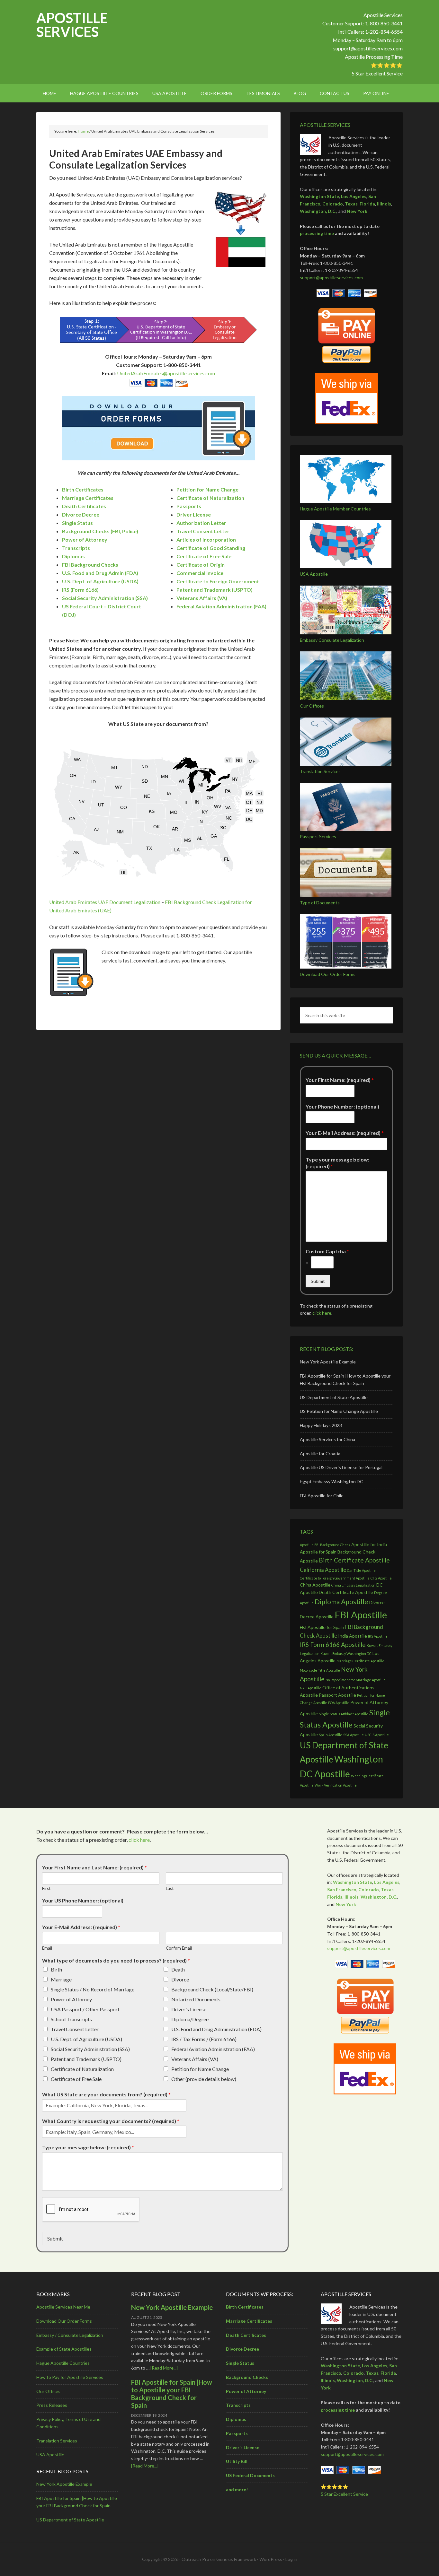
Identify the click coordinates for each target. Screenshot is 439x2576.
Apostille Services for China (327, 1439)
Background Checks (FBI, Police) (100, 531)
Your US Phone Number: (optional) (83, 1900)
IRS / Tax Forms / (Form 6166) (204, 2039)
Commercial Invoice (200, 573)
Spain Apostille (331, 1735)
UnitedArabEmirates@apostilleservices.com (166, 373)
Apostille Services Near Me (63, 2307)
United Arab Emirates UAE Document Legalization (105, 902)
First (46, 1888)
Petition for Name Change (200, 2069)
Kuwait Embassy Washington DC (346, 1654)
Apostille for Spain (318, 1552)
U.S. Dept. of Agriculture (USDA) (86, 2039)
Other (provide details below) (204, 2079)
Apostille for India (369, 1544)
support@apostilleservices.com (368, 48)
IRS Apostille (378, 1636)
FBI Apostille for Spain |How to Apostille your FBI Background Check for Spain (172, 2394)
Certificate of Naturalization (82, 2069)
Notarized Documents (196, 1999)
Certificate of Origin (201, 565)
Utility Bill (237, 2462)
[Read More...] (164, 2368)
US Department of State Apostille (334, 1397)
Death (178, 1969)
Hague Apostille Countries (63, 2363)
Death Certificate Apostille (346, 1592)
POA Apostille (339, 1703)
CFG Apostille (381, 1578)
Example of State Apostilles (64, 2349)
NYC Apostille (311, 1688)
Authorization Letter (201, 523)
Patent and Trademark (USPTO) (86, 2059)
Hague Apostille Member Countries (335, 509)
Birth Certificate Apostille (354, 1560)
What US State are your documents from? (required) (106, 2094)
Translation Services (320, 771)
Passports (189, 506)
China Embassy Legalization (353, 1585)
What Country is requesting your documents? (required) (111, 2121)
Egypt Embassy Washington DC (331, 1481)
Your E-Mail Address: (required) (345, 1133)
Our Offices (312, 706)
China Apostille (315, 1585)
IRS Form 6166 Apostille (333, 1645)
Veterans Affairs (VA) (195, 2059)
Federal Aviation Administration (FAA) (213, 2049)
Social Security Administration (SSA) (90, 2049)
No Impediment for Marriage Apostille (356, 1680)
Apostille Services (72, 25)
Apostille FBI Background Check (325, 1545)
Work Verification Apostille (336, 1785)
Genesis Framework (236, 2559)
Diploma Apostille (341, 1601)
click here (322, 1313)
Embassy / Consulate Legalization (70, 2335)
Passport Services (318, 836)
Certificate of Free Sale (204, 556)
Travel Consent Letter (203, 531)
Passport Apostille (337, 1695)
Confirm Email (179, 1948)
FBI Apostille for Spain (322, 1627)
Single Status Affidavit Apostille (344, 1714)
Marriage (61, 1979)
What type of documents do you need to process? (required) (116, 1960)
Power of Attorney (85, 540)
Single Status (77, 523)
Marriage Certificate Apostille (360, 1661)
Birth (56, 1969)
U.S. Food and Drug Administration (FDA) (216, 2029)
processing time (317, 233)
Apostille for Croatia (320, 1453)
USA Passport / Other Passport (85, 2009)
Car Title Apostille (361, 1570)
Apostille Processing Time (374, 57)
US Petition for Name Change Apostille (339, 1411)
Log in (291, 2559)
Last (170, 1888)
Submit (318, 1281)
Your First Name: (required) (340, 1080)
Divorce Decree (81, 514)
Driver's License (189, 2009)
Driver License (194, 514)
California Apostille (323, 1570)
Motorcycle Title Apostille (320, 1670)
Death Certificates (84, 506)
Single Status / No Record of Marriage (93, 1989)
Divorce (180, 1979)
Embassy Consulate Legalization (332, 640)
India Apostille (353, 1636)
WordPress (271, 2559)
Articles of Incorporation (206, 540)
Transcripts (76, 548)
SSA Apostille (354, 1735)
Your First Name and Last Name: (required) (94, 1867)
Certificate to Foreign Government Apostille (335, 1578)
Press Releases (52, 2405)
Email (47, 1948)
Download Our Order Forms (328, 974)
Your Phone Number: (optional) (342, 1106)
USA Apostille (314, 574)
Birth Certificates (83, 489)
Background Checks (247, 2377)
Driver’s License (243, 2447)
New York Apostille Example (328, 1362)
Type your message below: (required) (337, 1163)
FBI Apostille (361, 1615)
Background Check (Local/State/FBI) (212, 1989)
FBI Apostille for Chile (322, 1496)
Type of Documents (320, 903)
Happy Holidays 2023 (321, 1425)
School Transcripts (71, 2019)
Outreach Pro (195, 2559)
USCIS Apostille (377, 1735)
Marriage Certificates (88, 498)
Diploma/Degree (190, 2019)
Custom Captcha (327, 1251)
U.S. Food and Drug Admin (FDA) (100, 573)
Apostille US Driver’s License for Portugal (341, 1467)
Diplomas (73, 556)
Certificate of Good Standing (211, 548)
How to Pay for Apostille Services (70, 2377)
